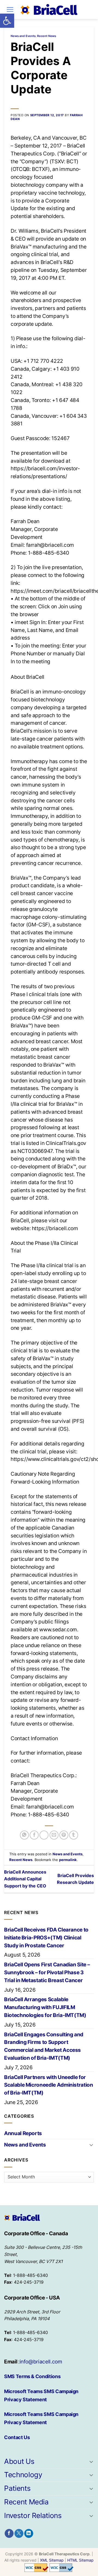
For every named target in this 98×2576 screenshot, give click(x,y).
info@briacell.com (41, 2362)
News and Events (23, 36)
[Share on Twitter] (44, 1835)
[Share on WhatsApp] (24, 1835)
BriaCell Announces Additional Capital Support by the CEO (25, 1879)
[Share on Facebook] (34, 1835)
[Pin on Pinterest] (64, 1835)
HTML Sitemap (80, 2560)
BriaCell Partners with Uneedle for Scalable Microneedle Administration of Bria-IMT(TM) (49, 2085)
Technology (23, 2475)
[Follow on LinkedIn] (29, 2534)
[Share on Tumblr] (74, 1835)
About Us (19, 2461)
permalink (68, 1860)
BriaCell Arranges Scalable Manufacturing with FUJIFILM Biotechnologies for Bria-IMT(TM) (45, 2007)
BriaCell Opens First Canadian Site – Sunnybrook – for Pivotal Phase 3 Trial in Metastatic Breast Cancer (47, 1972)
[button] (7, 21)
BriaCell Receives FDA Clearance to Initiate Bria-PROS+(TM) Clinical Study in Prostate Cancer (46, 1938)
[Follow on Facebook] (9, 2534)
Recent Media (26, 2502)
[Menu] (10, 9)
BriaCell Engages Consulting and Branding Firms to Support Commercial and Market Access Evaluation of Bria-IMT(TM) (44, 2046)
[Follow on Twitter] (19, 2534)
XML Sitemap (52, 2560)
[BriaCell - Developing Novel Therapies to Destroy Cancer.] (49, 10)
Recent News (47, 36)
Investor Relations (33, 2515)
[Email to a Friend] (54, 1835)
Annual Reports (23, 2133)
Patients (17, 2488)
